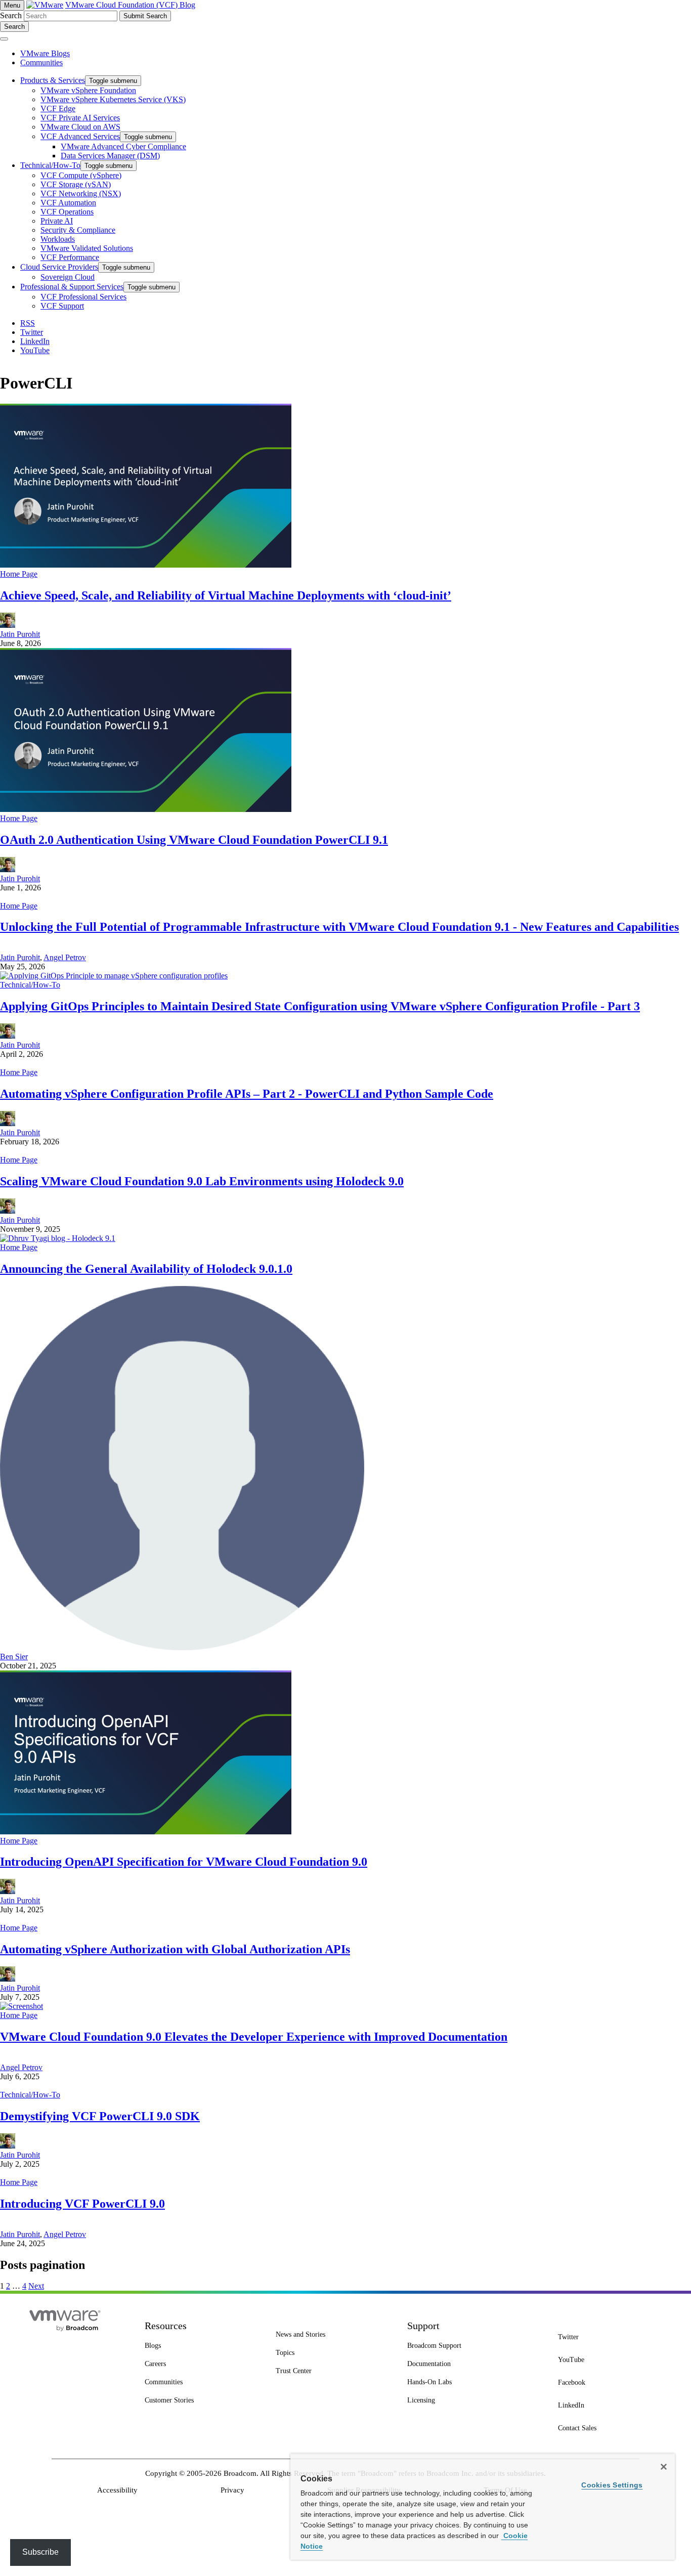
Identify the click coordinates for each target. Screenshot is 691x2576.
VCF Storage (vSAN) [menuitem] (76, 184)
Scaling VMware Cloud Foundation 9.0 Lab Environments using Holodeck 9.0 (202, 1181)
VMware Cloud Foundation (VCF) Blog (130, 5)
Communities (41, 62)
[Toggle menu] (4, 39)
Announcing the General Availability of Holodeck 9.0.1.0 (146, 1269)
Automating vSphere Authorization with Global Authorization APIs (175, 1949)
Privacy (232, 2490)
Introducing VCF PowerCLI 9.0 (82, 2204)
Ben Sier (14, 1657)
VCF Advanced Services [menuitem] (80, 136)
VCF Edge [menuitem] (58, 109)
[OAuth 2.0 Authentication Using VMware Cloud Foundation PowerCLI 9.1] (146, 809)
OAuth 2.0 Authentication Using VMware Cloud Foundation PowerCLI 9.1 (194, 840)
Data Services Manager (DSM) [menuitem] (110, 156)
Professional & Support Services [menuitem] (72, 287)
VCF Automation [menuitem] (68, 203)
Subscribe (40, 2552)
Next (36, 2286)
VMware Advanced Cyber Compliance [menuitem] (123, 146)
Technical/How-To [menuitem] (50, 165)
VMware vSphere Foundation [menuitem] (88, 90)
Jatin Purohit (20, 634)
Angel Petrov (65, 957)
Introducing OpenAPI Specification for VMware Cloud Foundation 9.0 (184, 1862)
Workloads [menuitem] (58, 239)
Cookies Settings (612, 2485)
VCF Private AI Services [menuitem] (80, 118)
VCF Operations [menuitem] (67, 212)
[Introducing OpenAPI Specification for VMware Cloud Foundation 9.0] (146, 1832)
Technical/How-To (30, 985)
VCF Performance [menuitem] (70, 257)
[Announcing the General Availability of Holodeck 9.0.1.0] (58, 1238)
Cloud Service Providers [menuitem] (59, 267)
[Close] (664, 2467)
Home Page (19, 574)
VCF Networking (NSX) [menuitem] (81, 194)
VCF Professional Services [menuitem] (83, 297)
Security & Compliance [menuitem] (78, 230)
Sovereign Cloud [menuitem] (68, 277)
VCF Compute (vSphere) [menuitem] (81, 175)
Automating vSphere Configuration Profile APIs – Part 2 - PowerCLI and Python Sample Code (247, 1094)
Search (11, 15)
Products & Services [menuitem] (53, 80)
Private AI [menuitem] (57, 221)
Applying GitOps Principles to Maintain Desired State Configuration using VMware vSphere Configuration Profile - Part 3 (320, 1006)
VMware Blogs (45, 53)
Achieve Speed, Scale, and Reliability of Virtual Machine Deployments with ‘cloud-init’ (226, 595)
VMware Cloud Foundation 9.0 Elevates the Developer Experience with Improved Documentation (254, 2037)
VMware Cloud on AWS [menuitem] (80, 127)
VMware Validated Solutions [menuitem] (87, 248)
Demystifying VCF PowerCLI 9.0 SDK (100, 2116)
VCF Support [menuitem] (62, 306)
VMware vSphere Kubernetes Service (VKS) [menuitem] (113, 99)
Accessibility (117, 2490)
